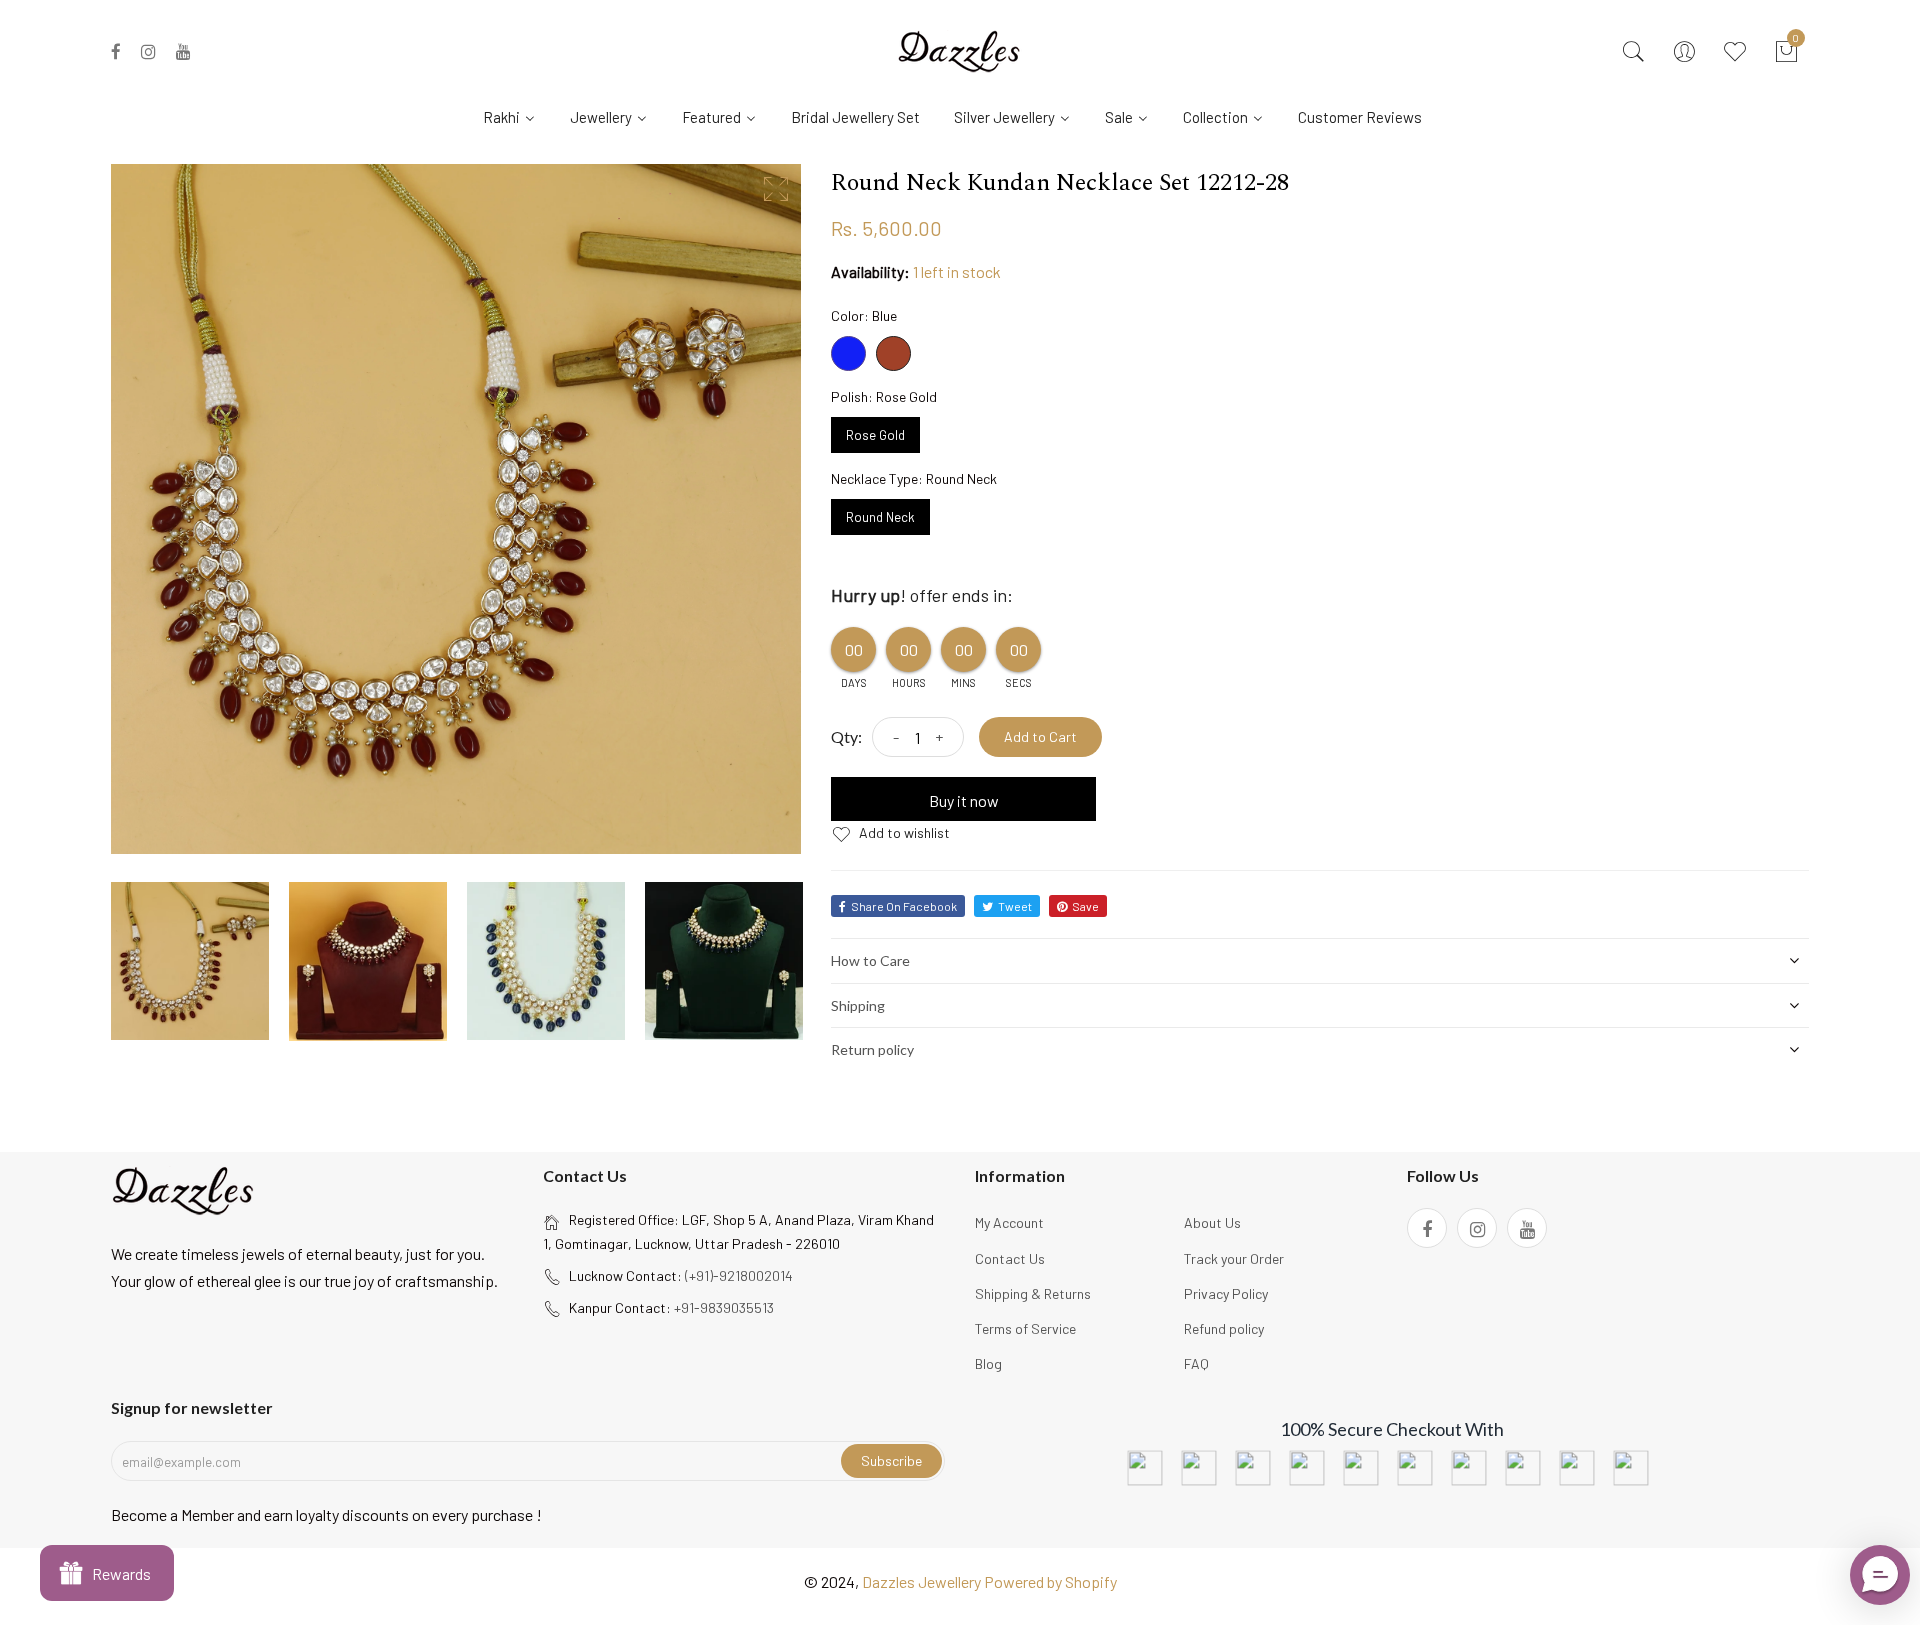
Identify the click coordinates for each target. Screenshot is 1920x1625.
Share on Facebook (904, 906)
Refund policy (1224, 1328)
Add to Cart (1040, 736)
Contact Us (1010, 1258)
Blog (988, 1363)
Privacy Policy (1226, 1293)
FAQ (1196, 1363)
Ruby (893, 353)
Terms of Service (1025, 1328)
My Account (1009, 1222)
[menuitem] (517, 116)
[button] (1880, 1575)
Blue (848, 353)
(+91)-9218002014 (739, 1275)
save (1085, 906)
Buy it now (964, 800)
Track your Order (1234, 1258)
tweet (1015, 906)
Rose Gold (875, 430)
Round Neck (880, 512)
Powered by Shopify (1050, 1581)
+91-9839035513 (724, 1307)
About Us (1212, 1222)
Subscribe (891, 1460)
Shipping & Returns (1033, 1293)
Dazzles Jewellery (923, 1581)
